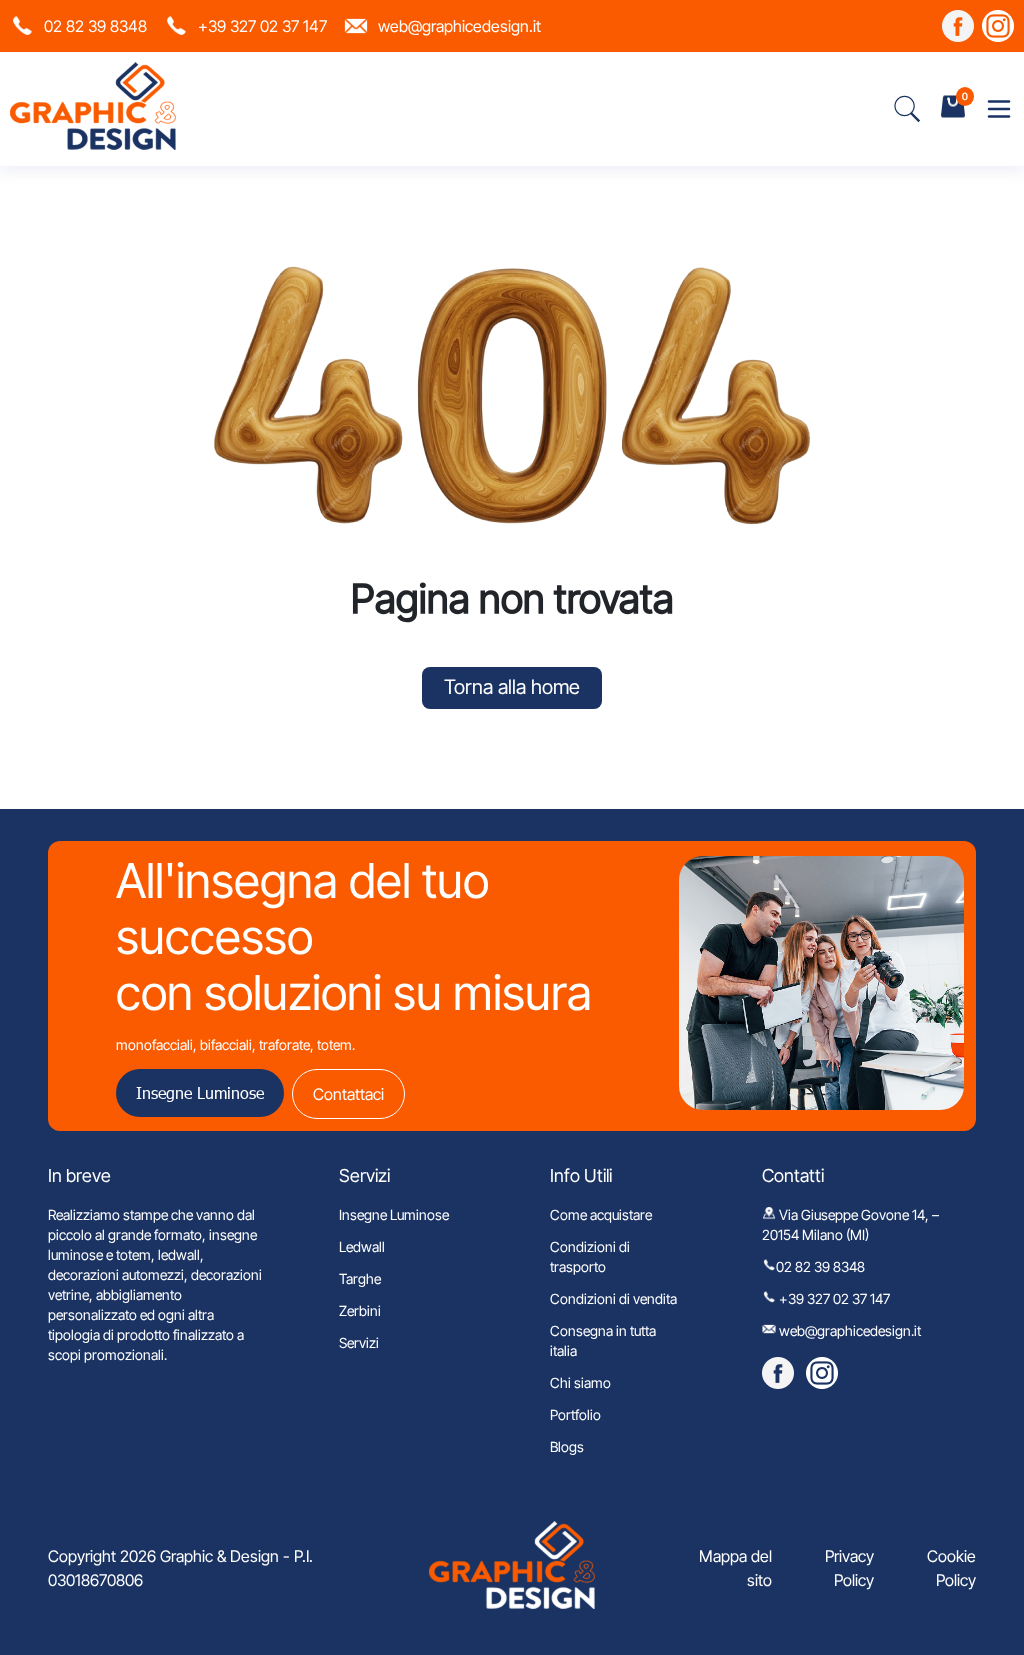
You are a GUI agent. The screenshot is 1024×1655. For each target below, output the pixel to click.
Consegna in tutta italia (603, 1340)
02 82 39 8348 (95, 26)
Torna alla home (512, 687)
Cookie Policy (951, 1568)
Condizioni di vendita (613, 1298)
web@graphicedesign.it (459, 26)
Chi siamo (580, 1382)
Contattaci (348, 1094)
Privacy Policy (849, 1568)
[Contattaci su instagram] (998, 26)
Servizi (359, 1342)
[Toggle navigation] (999, 109)
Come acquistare (601, 1214)
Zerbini (360, 1310)
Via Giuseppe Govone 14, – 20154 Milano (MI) (850, 1224)
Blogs (567, 1446)
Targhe (360, 1278)
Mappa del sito (735, 1568)
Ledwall (362, 1246)
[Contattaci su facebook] (958, 26)
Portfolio (575, 1414)
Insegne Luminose (200, 1092)
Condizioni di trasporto (590, 1256)
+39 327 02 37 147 (262, 26)
